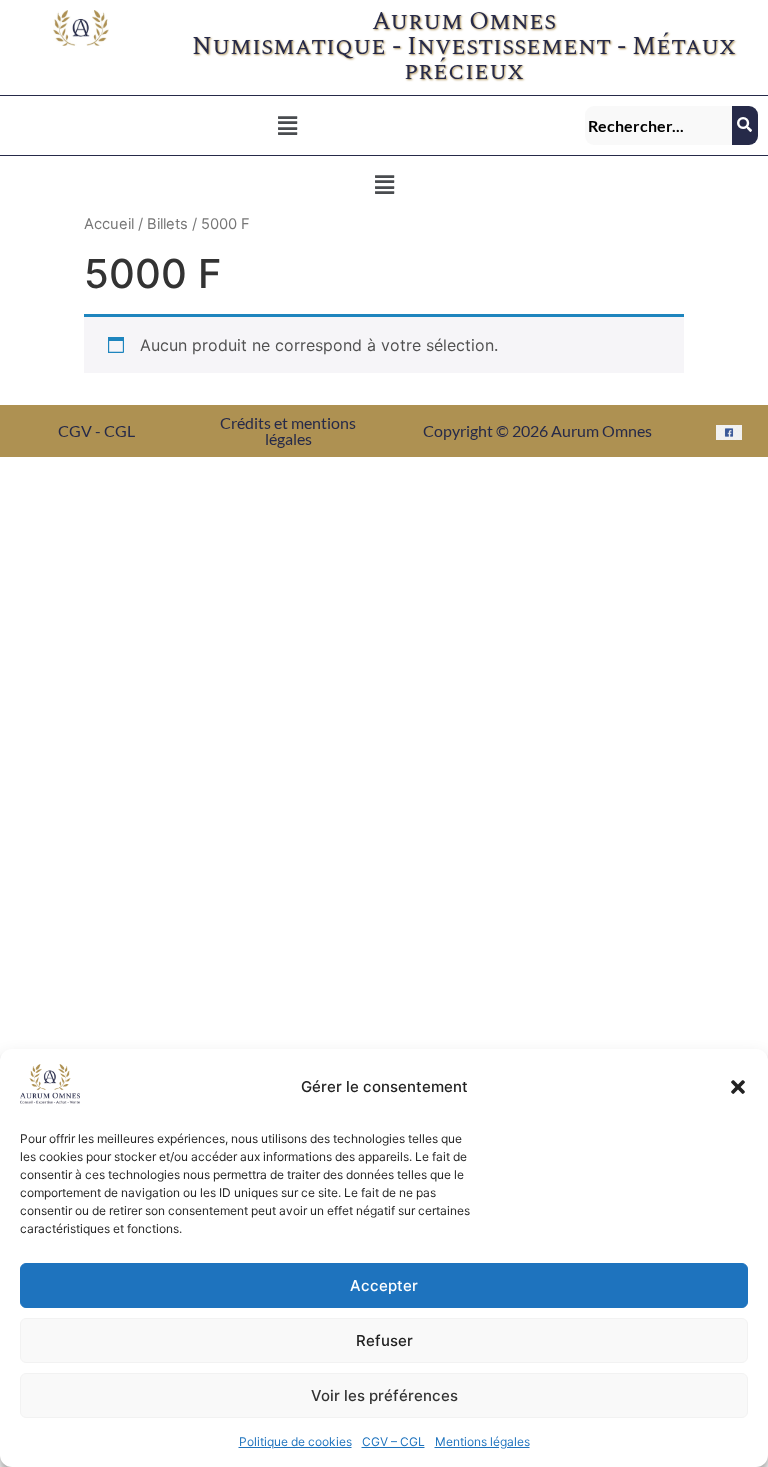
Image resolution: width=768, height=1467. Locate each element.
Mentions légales (482, 1441)
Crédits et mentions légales (288, 430)
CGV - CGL (96, 430)
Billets (167, 224)
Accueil (109, 224)
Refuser (384, 1340)
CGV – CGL (393, 1441)
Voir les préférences (384, 1395)
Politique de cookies (295, 1441)
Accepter (384, 1285)
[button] (738, 1087)
